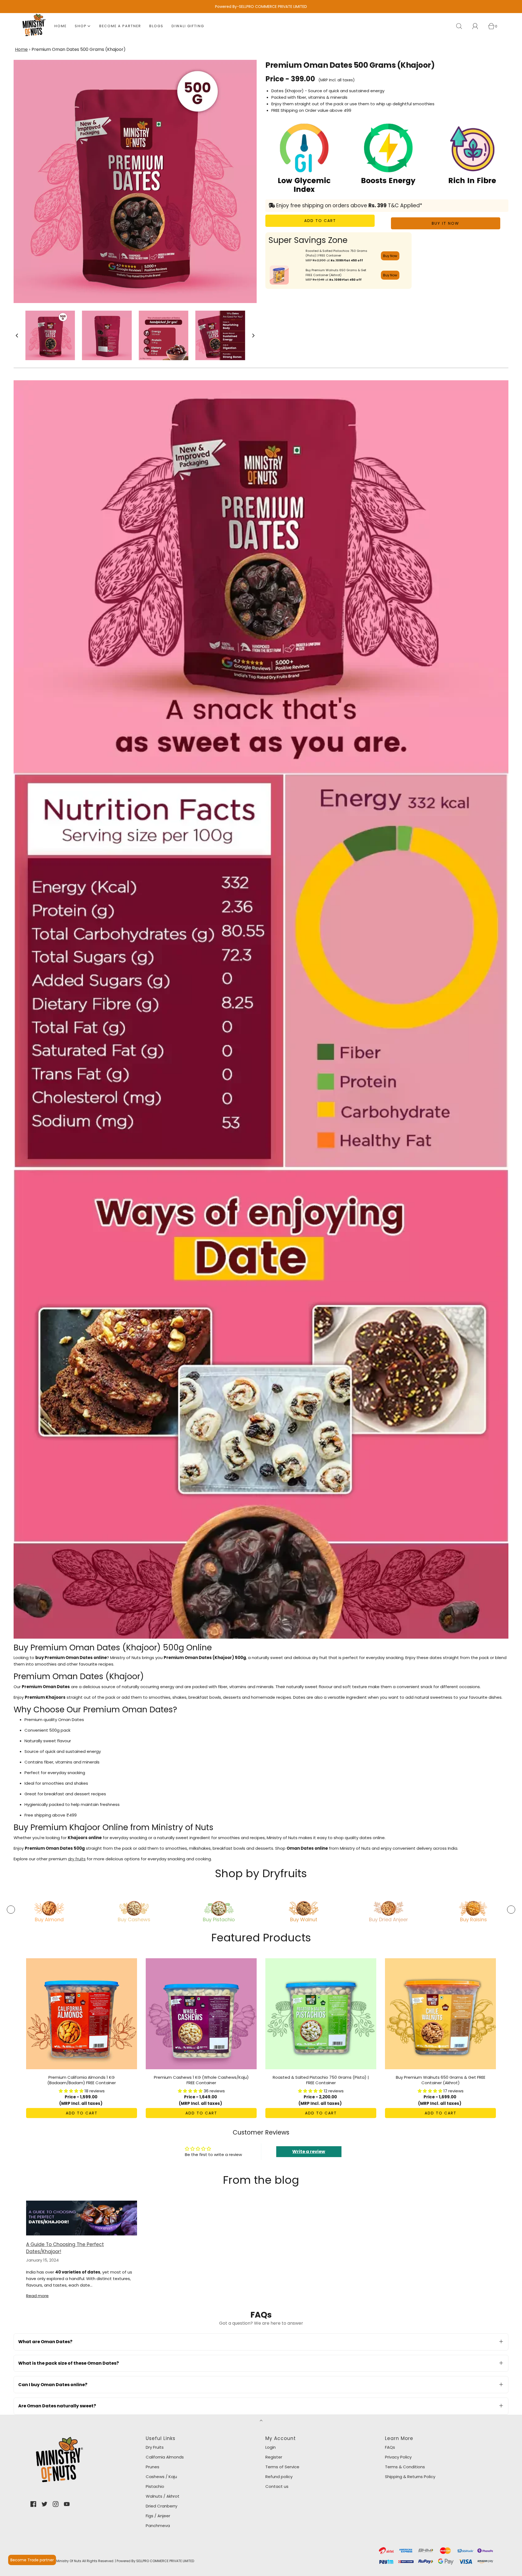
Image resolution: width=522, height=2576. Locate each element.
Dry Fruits (155, 2447)
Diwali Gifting (188, 26)
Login (271, 2447)
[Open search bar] (462, 26)
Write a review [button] (309, 2152)
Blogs (156, 26)
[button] (17, 336)
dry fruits (77, 1859)
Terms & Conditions (405, 2467)
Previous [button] (11, 1910)
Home (60, 26)
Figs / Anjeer (158, 2516)
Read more (37, 2296)
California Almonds (165, 2457)
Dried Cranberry (161, 2506)
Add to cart (320, 221)
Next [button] (511, 1910)
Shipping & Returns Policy (410, 2477)
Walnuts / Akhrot (163, 2496)
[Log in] (478, 26)
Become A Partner (120, 26)
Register (274, 2457)
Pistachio (155, 2486)
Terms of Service (282, 2467)
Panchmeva (158, 2526)
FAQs (390, 2447)
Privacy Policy (398, 2457)
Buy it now (445, 223)
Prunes (153, 2467)
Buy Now (390, 256)
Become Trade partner (32, 2560)
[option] (49, 1908)
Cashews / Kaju (161, 2477)
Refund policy (279, 2477)
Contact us (277, 2486)
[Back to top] (261, 2421)
